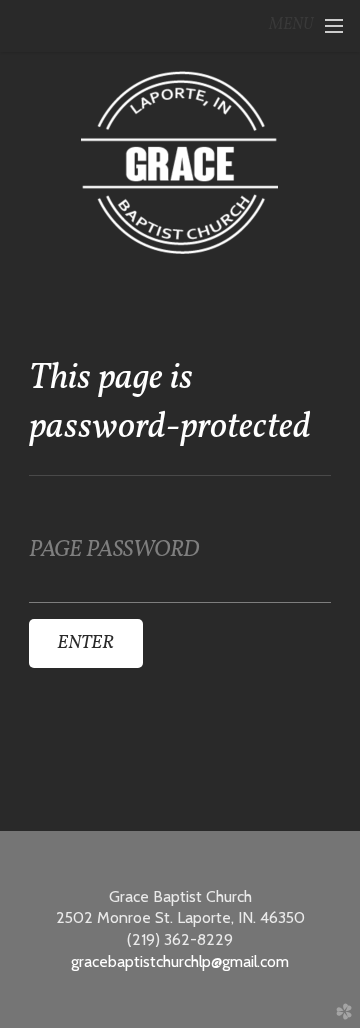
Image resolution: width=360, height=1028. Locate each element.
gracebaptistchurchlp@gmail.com (180, 961)
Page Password (114, 550)
